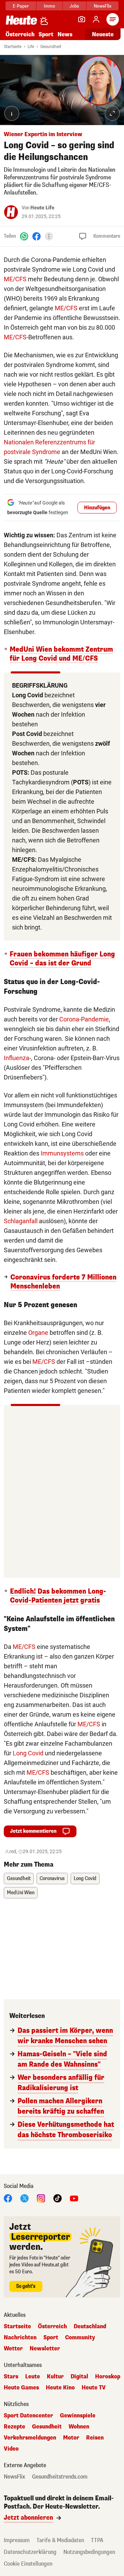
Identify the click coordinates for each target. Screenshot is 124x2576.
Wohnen (79, 2427)
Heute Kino (60, 2388)
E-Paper (21, 6)
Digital (79, 2377)
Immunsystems (62, 1153)
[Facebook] (37, 236)
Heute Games (21, 2388)
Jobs (74, 6)
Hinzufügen (97, 508)
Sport (46, 34)
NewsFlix (102, 6)
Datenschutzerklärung (30, 2552)
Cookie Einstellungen (28, 2564)
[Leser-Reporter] (82, 19)
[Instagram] (41, 2198)
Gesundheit (51, 47)
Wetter (13, 2349)
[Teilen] (49, 236)
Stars (11, 2377)
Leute (33, 2377)
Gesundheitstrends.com (60, 2477)
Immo (49, 6)
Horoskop (108, 2377)
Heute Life (42, 208)
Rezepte (14, 2427)
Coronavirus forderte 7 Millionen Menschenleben (63, 1282)
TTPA (97, 2540)
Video (11, 2449)
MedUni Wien (21, 1893)
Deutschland (90, 2327)
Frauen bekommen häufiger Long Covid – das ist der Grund (62, 959)
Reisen (95, 2438)
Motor (71, 2438)
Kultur (55, 2377)
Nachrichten (20, 2338)
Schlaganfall (21, 1221)
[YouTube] (74, 2198)
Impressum (17, 2540)
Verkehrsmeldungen (30, 2438)
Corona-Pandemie (84, 1019)
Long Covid (28, 1753)
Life (31, 47)
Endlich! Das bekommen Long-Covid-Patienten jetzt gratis (58, 1596)
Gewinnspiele (78, 2416)
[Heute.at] (21, 20)
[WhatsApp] (24, 236)
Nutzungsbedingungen (89, 2552)
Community (80, 2338)
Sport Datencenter (28, 2416)
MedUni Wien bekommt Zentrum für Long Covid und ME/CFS (61, 654)
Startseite (13, 47)
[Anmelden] (96, 19)
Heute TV (94, 2388)
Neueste (103, 34)
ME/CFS (15, 279)
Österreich (20, 34)
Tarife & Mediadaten (60, 2540)
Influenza (17, 1058)
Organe (38, 1333)
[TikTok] (58, 2198)
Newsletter (45, 2349)
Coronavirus (52, 1879)
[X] (24, 2198)
